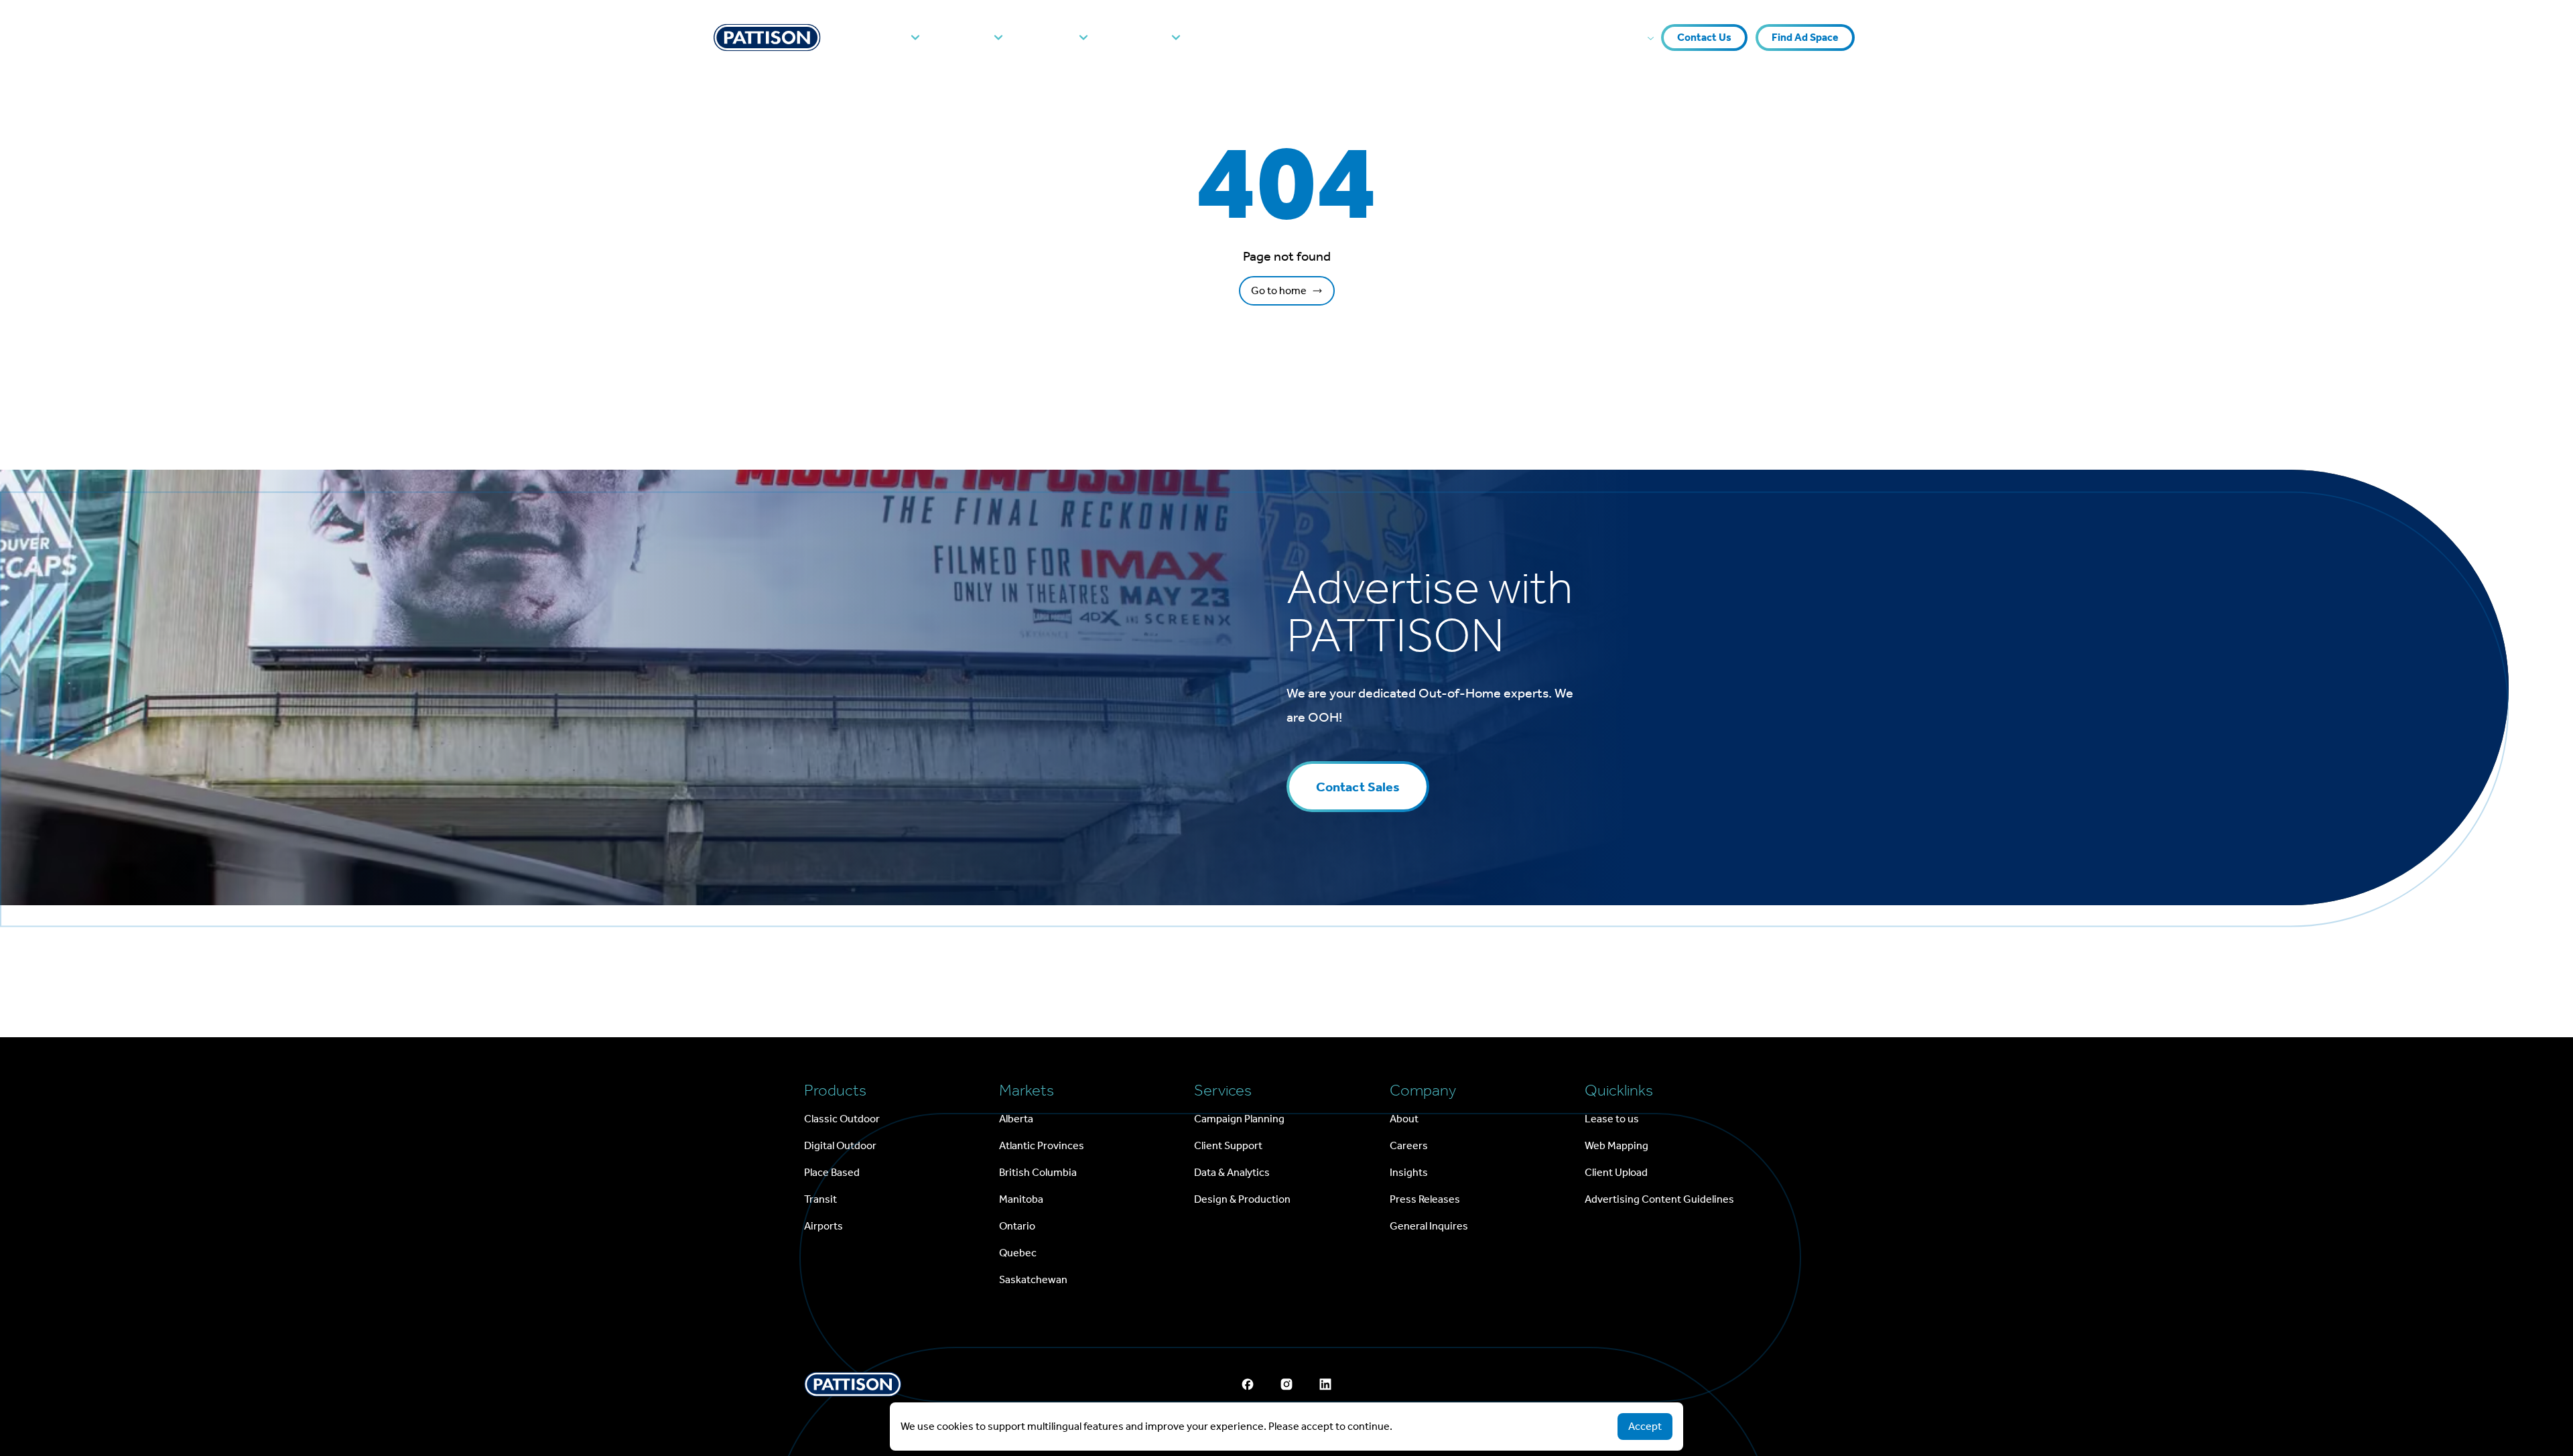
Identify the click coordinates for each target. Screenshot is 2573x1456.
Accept (1645, 1426)
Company (1138, 38)
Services (1050, 38)
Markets (966, 38)
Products (880, 38)
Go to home (1279, 290)
